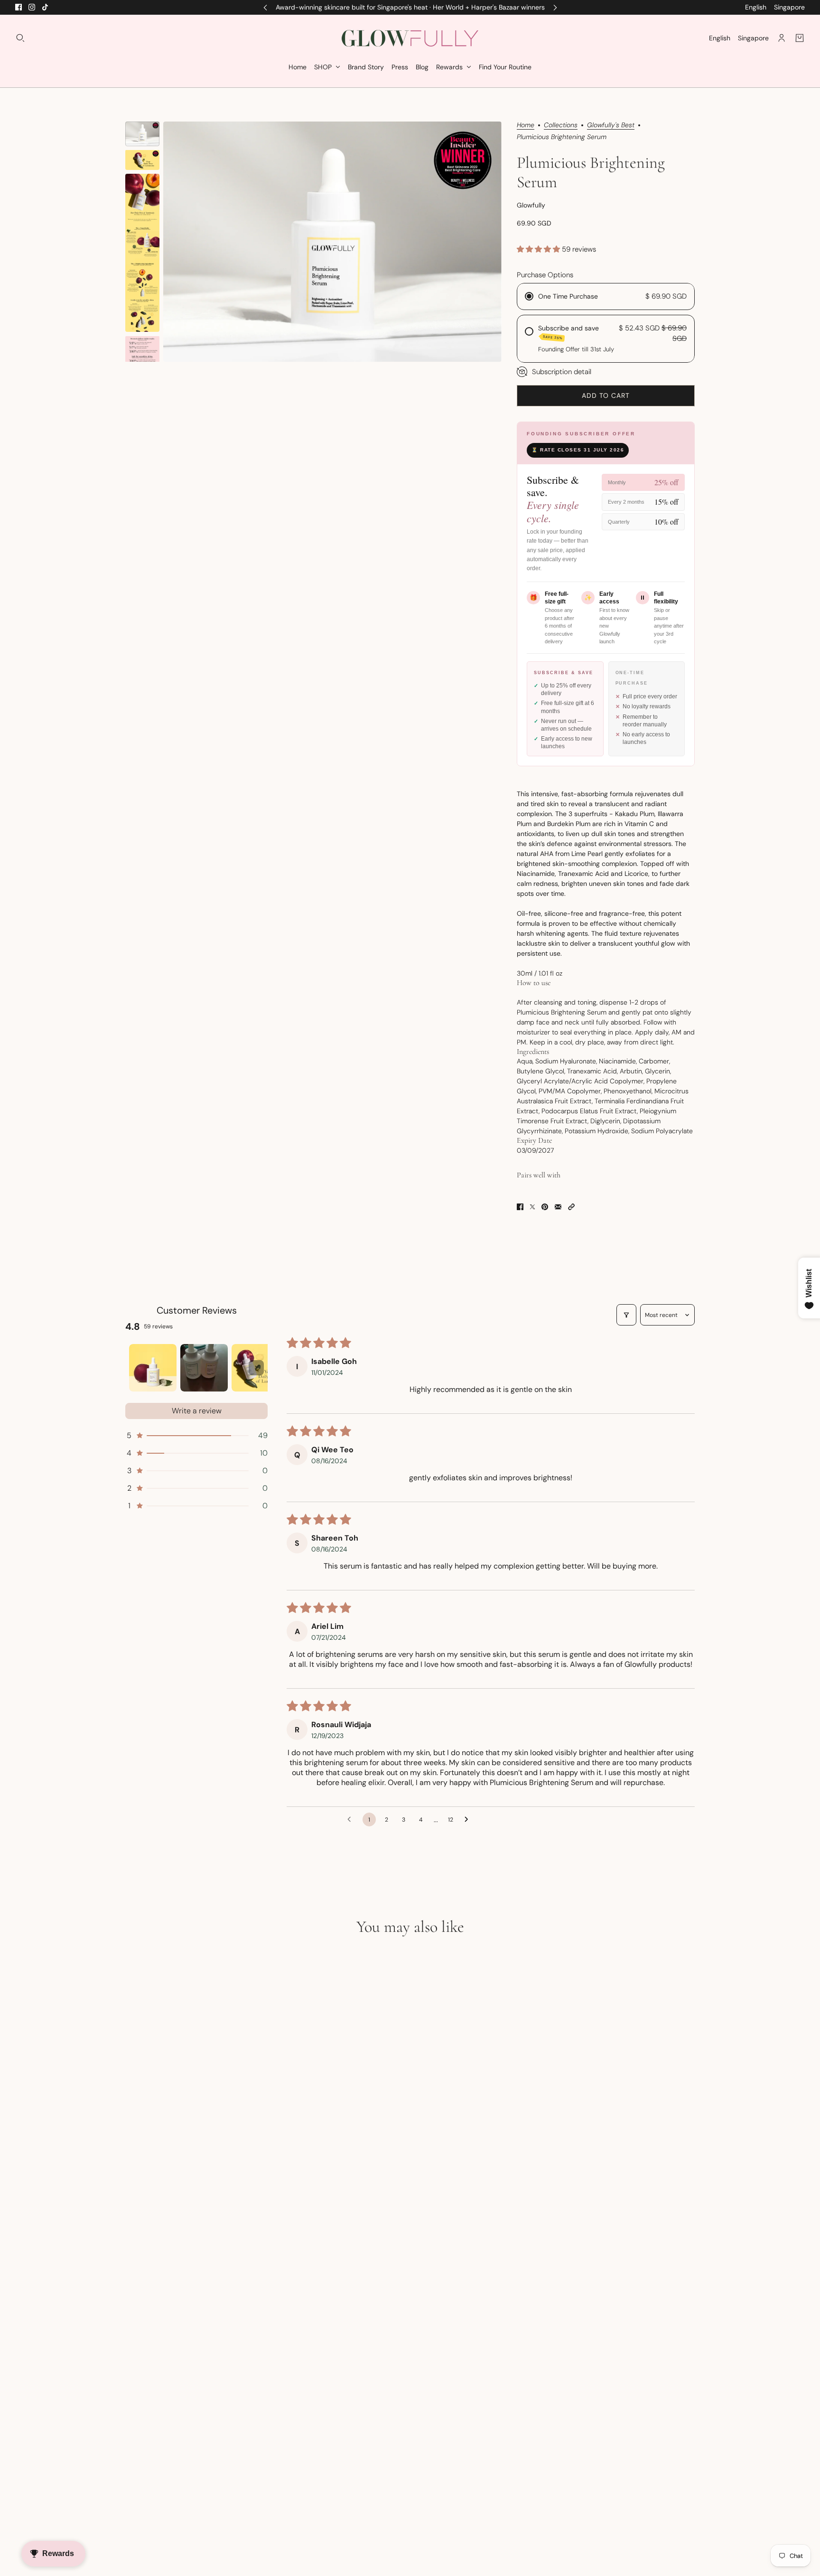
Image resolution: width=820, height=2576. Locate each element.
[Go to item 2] (204, 1368)
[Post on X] (532, 1207)
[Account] (782, 38)
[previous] (265, 7)
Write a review (197, 1411)
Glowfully (531, 205)
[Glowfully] (410, 38)
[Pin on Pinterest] (545, 1207)
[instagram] (32, 7)
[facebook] (19, 7)
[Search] (20, 38)
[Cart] (800, 38)
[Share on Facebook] (520, 1207)
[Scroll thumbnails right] (256, 1368)
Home (526, 125)
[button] (539, 249)
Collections (561, 125)
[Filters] (626, 1315)
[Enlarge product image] (332, 242)
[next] (555, 7)
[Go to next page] (469, 1820)
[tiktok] (45, 7)
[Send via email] (558, 1207)
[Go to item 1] (153, 1368)
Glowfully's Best (611, 125)
